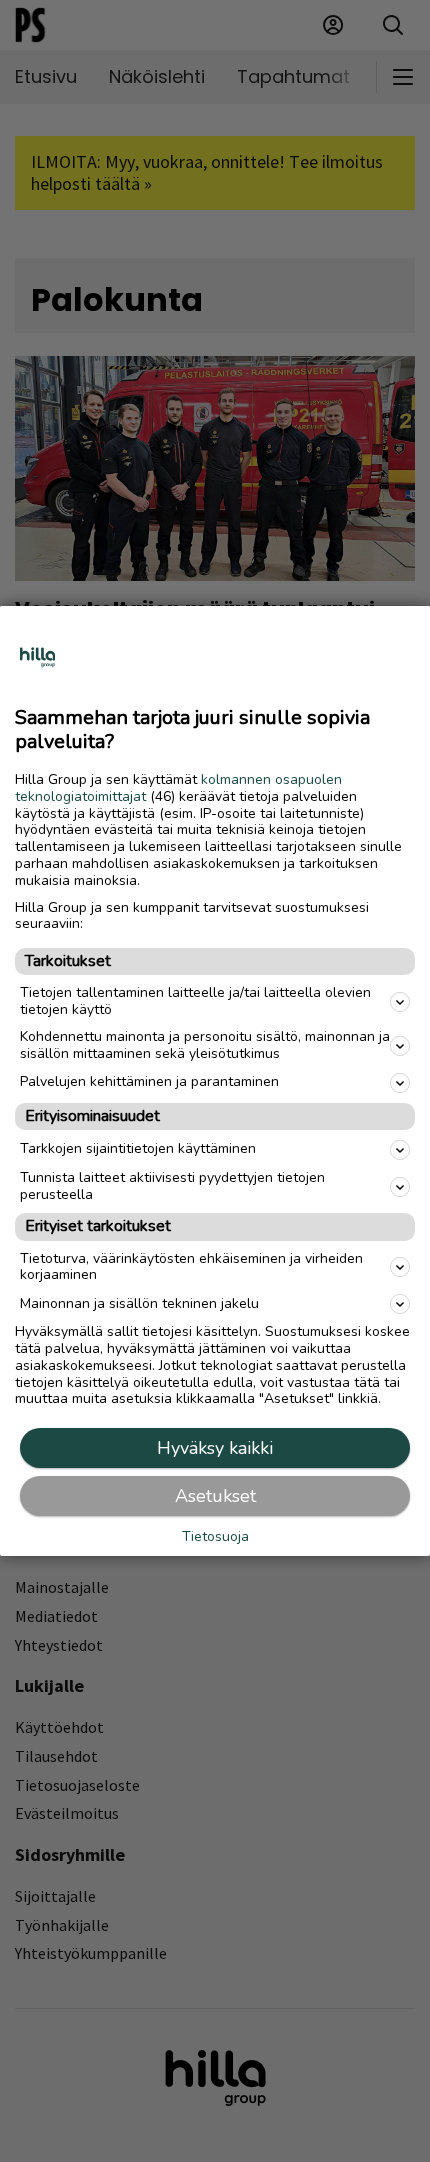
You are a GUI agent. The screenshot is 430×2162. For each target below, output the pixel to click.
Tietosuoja (215, 1537)
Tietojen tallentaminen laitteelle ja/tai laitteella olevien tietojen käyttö (195, 1001)
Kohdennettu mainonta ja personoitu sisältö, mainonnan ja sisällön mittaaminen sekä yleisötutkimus (205, 1045)
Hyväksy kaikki (215, 1448)
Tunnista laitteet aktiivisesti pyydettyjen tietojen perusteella (172, 1186)
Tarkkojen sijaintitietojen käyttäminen (138, 1148)
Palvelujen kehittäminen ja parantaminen (149, 1081)
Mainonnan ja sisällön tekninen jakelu (139, 1303)
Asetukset (215, 1496)
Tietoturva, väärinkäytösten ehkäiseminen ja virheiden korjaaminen (191, 1266)
